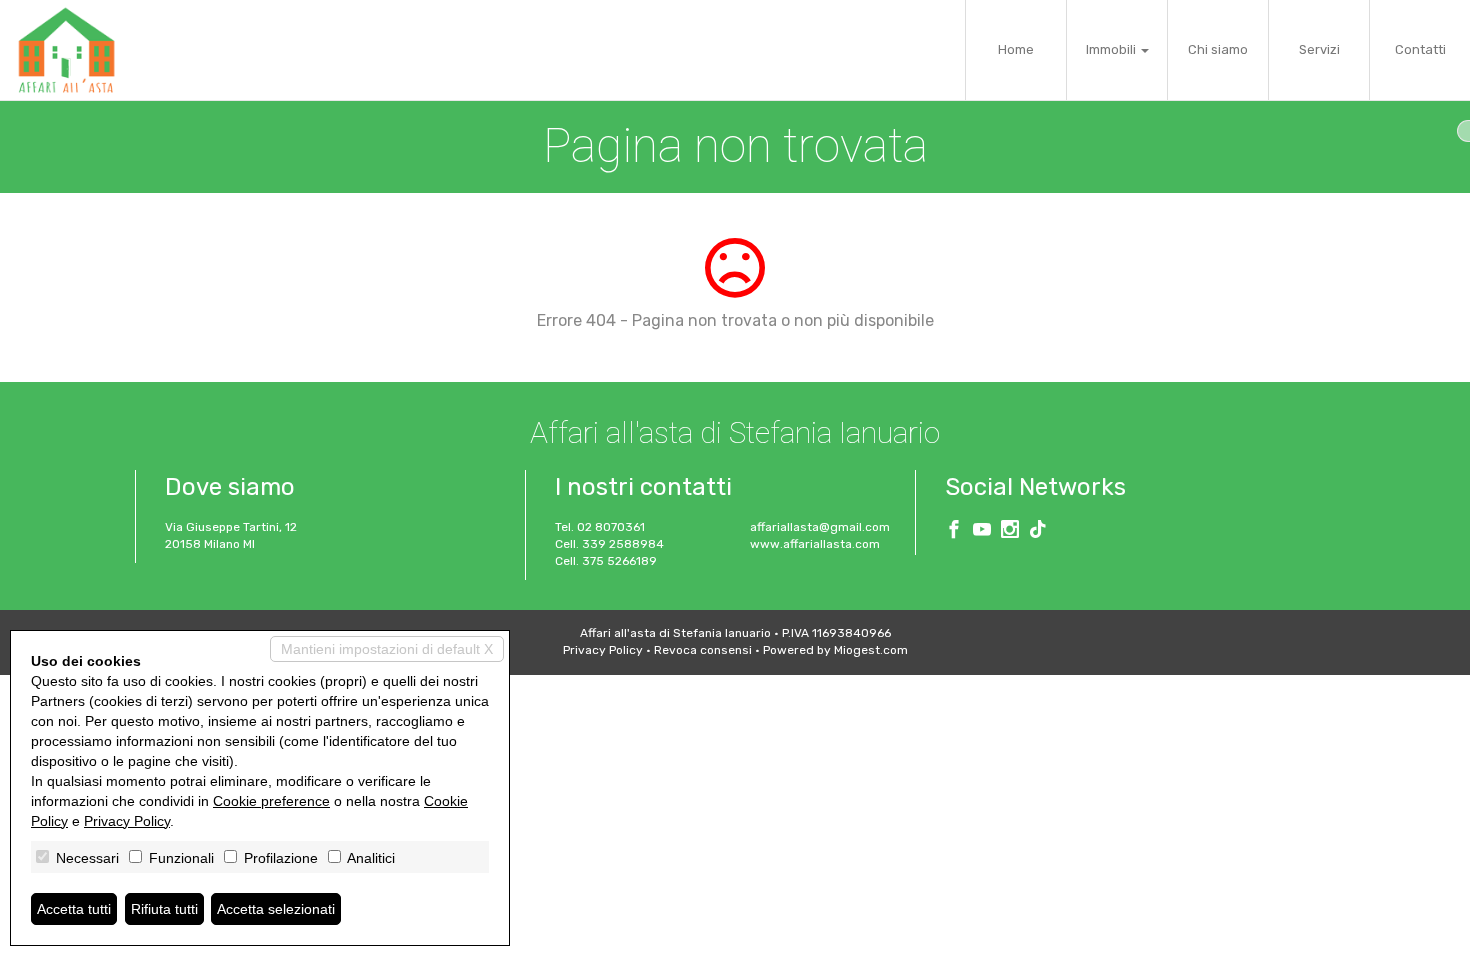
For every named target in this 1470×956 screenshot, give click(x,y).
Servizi (1319, 49)
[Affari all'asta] (66, 50)
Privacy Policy (603, 650)
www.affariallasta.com (815, 544)
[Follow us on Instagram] (1010, 532)
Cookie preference (271, 801)
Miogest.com (871, 650)
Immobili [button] (1112, 49)
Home (1016, 49)
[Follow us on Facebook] (954, 532)
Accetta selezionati (276, 909)
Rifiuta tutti (164, 909)
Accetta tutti (74, 909)
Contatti (1420, 49)
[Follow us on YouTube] (982, 532)
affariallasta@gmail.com (820, 527)
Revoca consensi (703, 650)
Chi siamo (1218, 49)
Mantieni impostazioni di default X (387, 649)
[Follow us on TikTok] (1038, 532)
